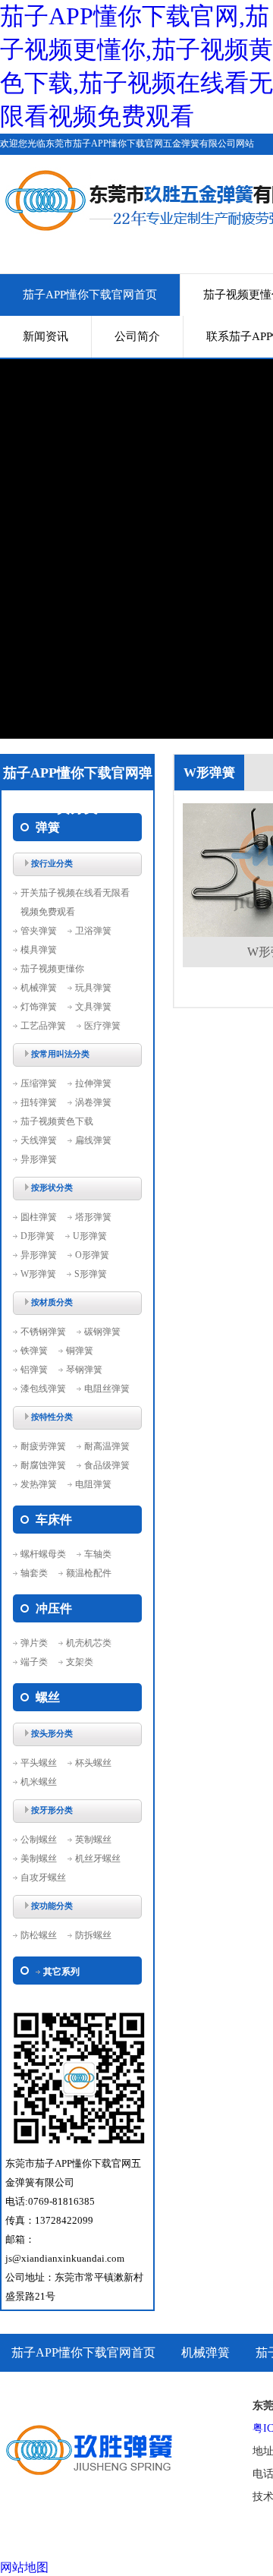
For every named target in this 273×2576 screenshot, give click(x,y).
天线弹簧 (39, 1140)
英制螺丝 (93, 1840)
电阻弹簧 (93, 1484)
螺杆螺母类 (43, 1554)
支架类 (80, 1662)
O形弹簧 (92, 1255)
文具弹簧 (93, 1007)
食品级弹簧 (107, 1465)
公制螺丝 (39, 1840)
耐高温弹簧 (107, 1446)
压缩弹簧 (39, 1083)
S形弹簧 (91, 1274)
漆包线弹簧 (43, 1389)
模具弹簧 (39, 950)
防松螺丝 (39, 1935)
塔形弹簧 (93, 1217)
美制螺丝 (39, 1859)
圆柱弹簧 (39, 1217)
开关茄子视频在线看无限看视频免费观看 (75, 902)
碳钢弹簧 (102, 1332)
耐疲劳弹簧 (43, 1446)
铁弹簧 (34, 1351)
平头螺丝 (39, 1763)
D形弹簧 (38, 1236)
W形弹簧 (38, 1274)
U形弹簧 (90, 1236)
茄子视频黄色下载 (57, 1121)
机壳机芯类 (89, 1643)
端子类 (34, 1662)
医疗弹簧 (102, 1026)
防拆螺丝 (93, 1935)
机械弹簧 (39, 988)
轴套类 (34, 1573)
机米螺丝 (39, 1782)
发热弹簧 (39, 1484)
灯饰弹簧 (39, 1007)
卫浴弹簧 (93, 931)
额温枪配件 (89, 1573)
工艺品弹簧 (43, 1026)
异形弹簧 (39, 1159)
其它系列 (61, 1972)
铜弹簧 (80, 1351)
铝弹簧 (34, 1370)
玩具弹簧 (93, 988)
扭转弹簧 (39, 1102)
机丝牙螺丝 (98, 1859)
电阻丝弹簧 (107, 1389)
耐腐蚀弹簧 (43, 1465)
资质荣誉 (36, 2390)
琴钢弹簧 (84, 1370)
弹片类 (34, 1643)
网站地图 (24, 2567)
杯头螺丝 (93, 1763)
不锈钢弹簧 (43, 1332)
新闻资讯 (45, 336)
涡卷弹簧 (93, 1102)
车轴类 (98, 1554)
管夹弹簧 (39, 931)
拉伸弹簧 (93, 1083)
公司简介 (137, 336)
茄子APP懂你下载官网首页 (90, 295)
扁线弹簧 (93, 1140)
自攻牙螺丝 (43, 1878)
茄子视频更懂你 (52, 969)
